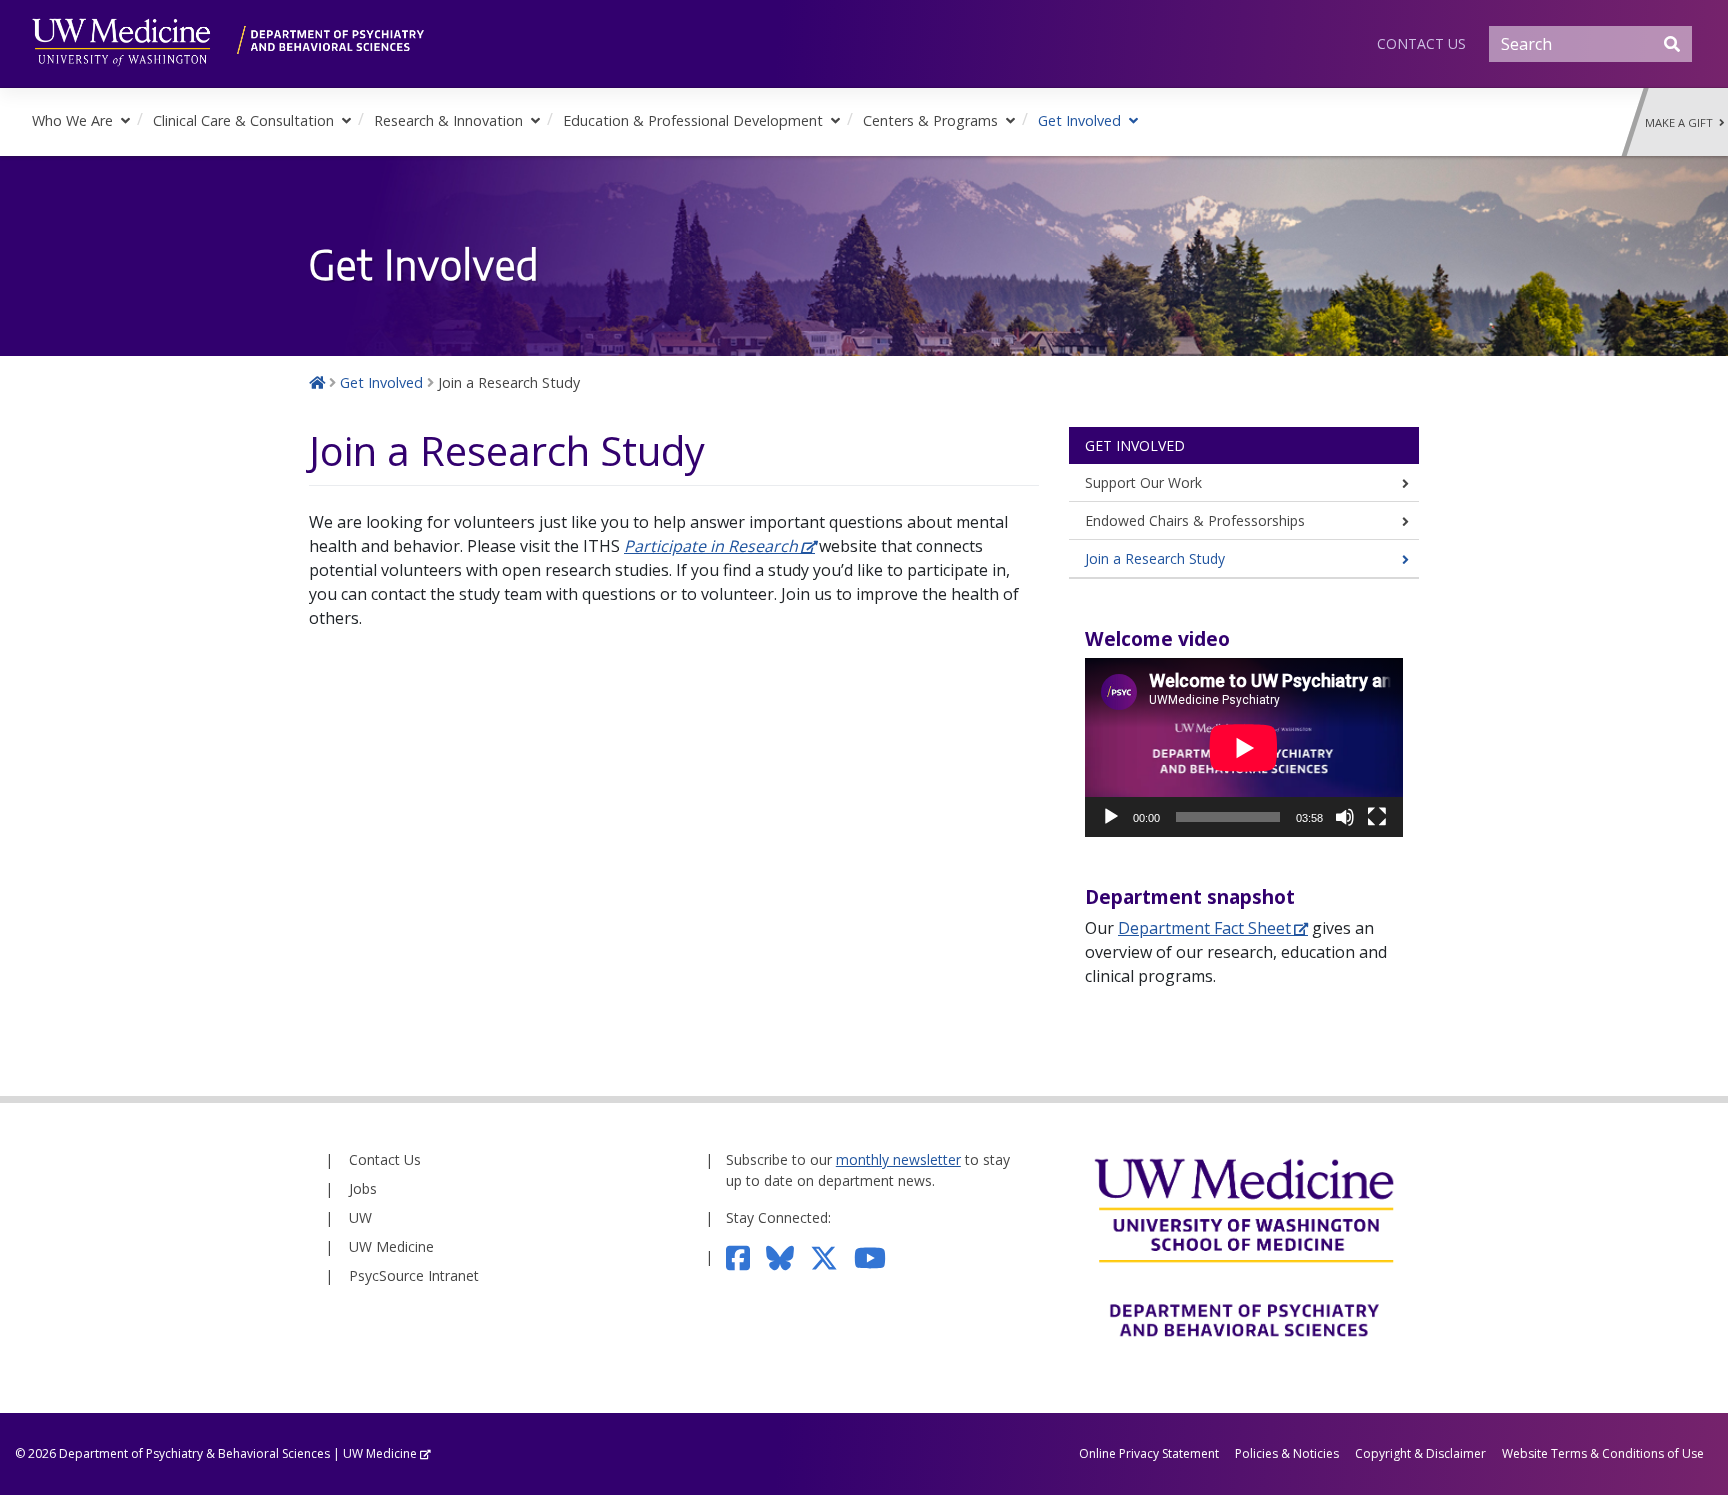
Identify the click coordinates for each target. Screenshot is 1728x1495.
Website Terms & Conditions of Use (1603, 1453)
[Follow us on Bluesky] (788, 1256)
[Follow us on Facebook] (746, 1256)
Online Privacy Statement (1149, 1453)
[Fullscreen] (1377, 817)
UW (360, 1217)
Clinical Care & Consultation (243, 120)
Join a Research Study (1155, 558)
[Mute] (1345, 817)
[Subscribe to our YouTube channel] (878, 1256)
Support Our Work (1143, 482)
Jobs (363, 1188)
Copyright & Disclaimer (1420, 1453)
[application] (1244, 747)
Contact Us (1421, 43)
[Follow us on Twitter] (832, 1256)
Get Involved (1079, 120)
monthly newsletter (898, 1159)
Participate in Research (711, 546)
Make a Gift (1682, 122)
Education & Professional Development (693, 120)
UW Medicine (391, 1246)
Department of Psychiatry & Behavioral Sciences (194, 1453)
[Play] (1111, 817)
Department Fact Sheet (1204, 928)
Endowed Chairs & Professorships (1195, 520)
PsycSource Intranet (414, 1275)
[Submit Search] (1672, 44)
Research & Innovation (448, 120)
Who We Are (72, 120)
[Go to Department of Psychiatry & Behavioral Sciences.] (317, 382)
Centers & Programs (930, 120)
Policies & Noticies (1287, 1453)
